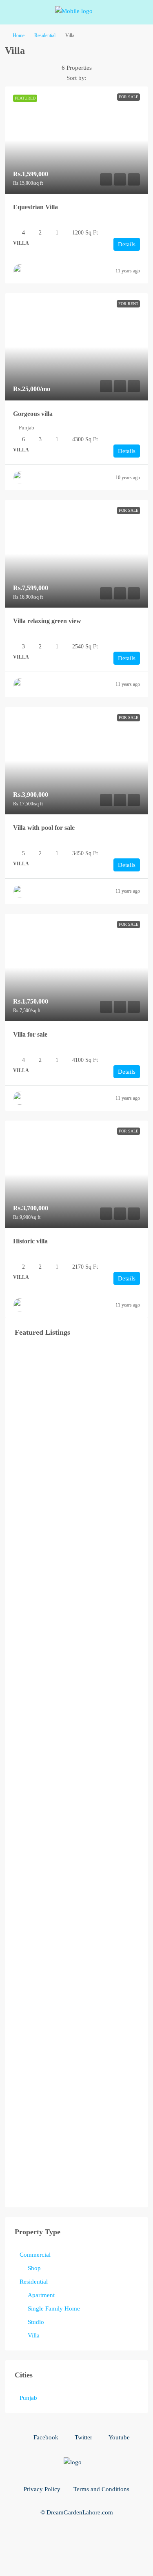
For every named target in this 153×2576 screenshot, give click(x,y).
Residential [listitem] (34, 2282)
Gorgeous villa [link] (33, 414)
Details (127, 244)
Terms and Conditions (101, 2489)
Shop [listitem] (34, 2268)
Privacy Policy (42, 2489)
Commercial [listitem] (35, 2255)
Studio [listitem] (36, 2322)
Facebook (45, 2437)
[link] (76, 140)
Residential (45, 35)
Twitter (83, 2437)
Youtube (118, 2437)
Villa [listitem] (34, 2335)
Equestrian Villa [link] (35, 207)
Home (19, 35)
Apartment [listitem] (41, 2295)
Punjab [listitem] (28, 2398)
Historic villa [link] (30, 1241)
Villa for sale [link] (30, 1034)
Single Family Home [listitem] (54, 2308)
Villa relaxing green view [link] (47, 621)
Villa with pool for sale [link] (44, 828)
